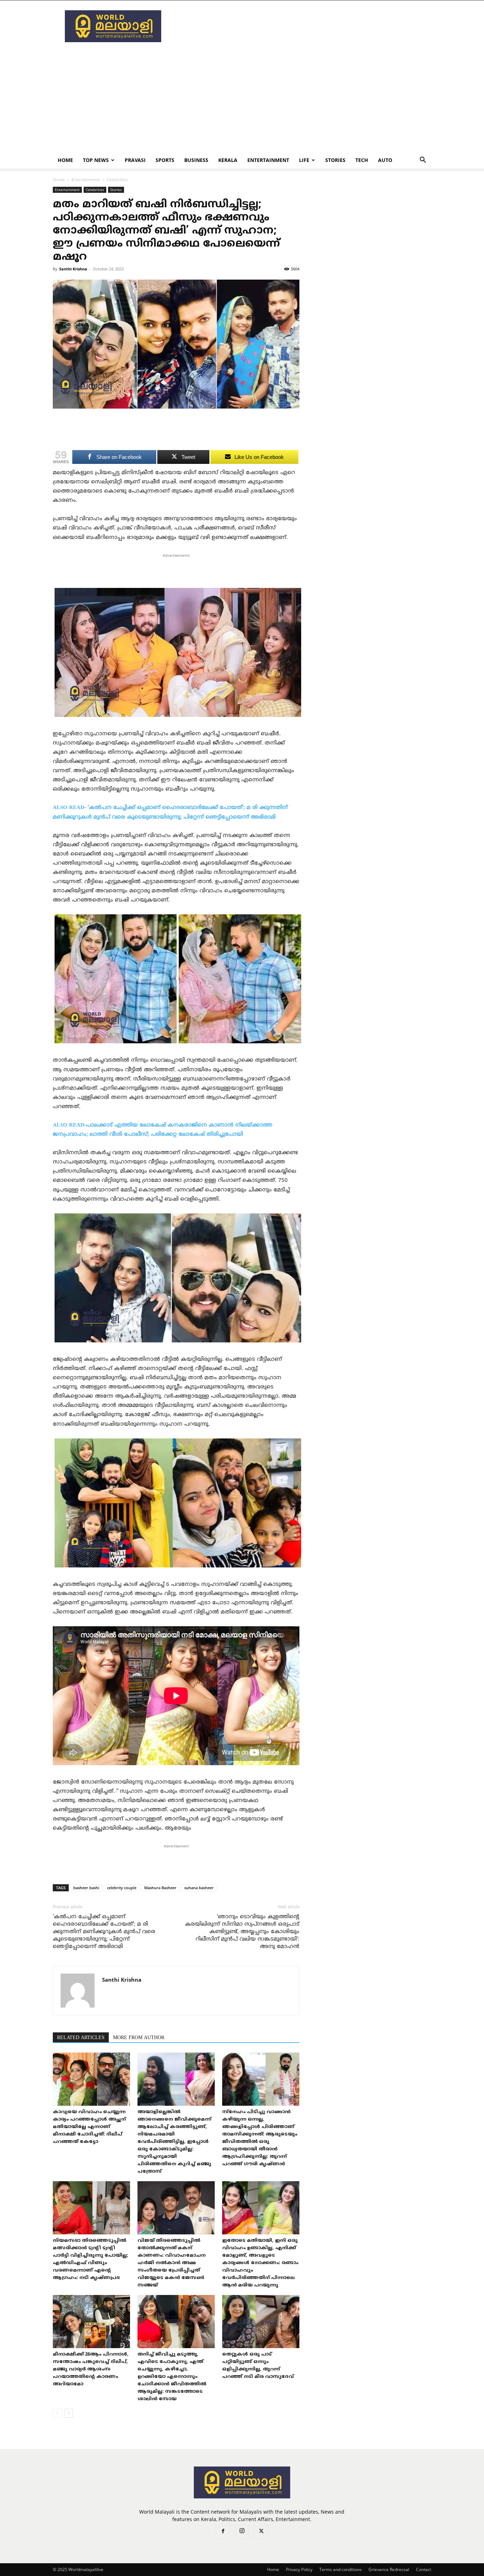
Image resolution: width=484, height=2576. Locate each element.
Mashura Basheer (160, 1888)
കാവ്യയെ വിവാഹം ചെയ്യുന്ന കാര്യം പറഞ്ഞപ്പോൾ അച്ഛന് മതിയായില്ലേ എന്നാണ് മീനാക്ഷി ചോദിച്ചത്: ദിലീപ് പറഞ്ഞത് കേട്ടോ (89, 2127)
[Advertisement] (302, 26)
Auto (385, 160)
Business (196, 160)
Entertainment (268, 160)
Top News (96, 160)
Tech (362, 160)
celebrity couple (122, 1888)
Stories (335, 160)
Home (65, 160)
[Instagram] (242, 2532)
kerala (228, 160)
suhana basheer (199, 1888)
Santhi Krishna (73, 269)
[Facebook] (223, 2532)
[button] (423, 161)
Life (304, 160)
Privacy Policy (299, 2569)
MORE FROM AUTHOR (139, 2038)
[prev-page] (57, 2413)
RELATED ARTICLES (81, 2038)
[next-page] (69, 2413)
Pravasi (135, 160)
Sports (165, 160)
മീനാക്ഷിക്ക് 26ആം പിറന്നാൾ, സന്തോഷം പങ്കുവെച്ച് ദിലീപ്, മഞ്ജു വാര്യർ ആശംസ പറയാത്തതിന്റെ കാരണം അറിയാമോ (91, 2369)
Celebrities (95, 190)
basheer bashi (86, 1888)
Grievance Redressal (389, 2569)
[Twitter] (261, 2532)
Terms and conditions (341, 2569)
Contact (424, 2569)
